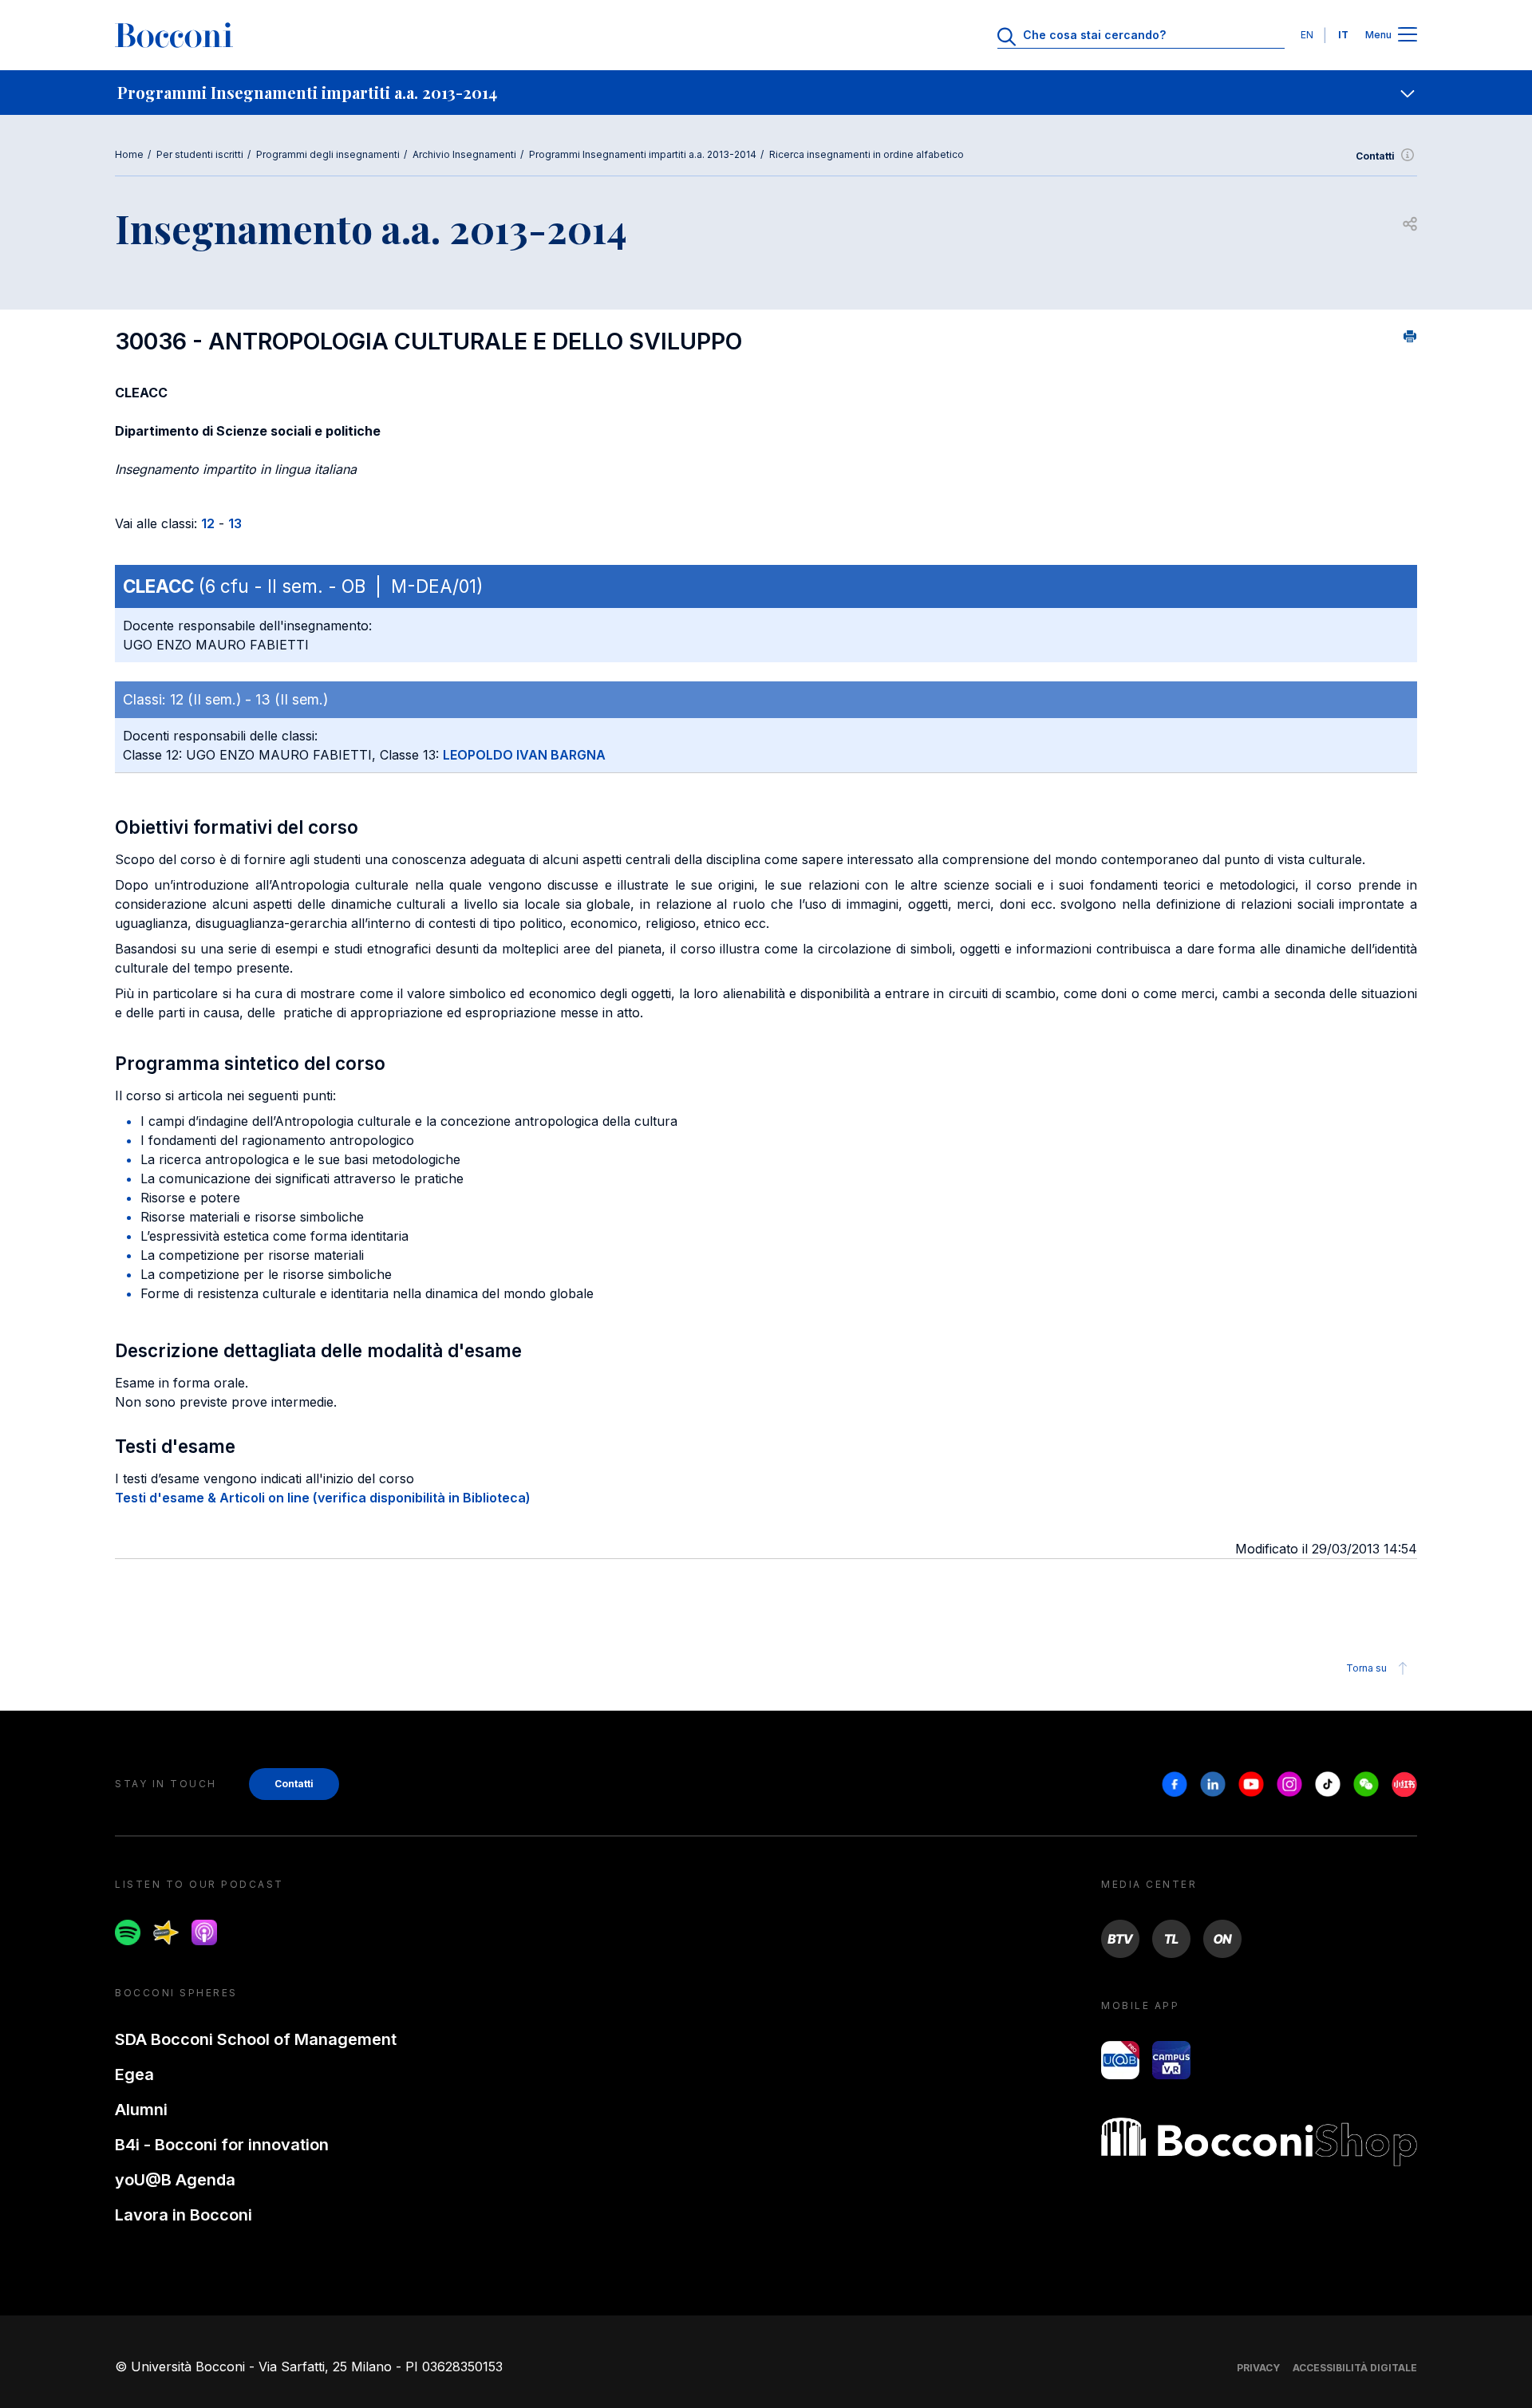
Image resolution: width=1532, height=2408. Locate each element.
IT (1343, 35)
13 (235, 523)
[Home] (174, 35)
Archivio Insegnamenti (464, 154)
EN (1307, 35)
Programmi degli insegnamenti (328, 154)
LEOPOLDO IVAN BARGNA (524, 755)
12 (208, 523)
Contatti (1375, 156)
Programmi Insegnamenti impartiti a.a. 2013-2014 (643, 154)
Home (129, 154)
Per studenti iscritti (200, 154)
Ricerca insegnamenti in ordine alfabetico (867, 154)
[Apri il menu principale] (1408, 36)
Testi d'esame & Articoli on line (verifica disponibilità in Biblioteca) (323, 1498)
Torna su (1366, 1668)
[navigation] (766, 93)
